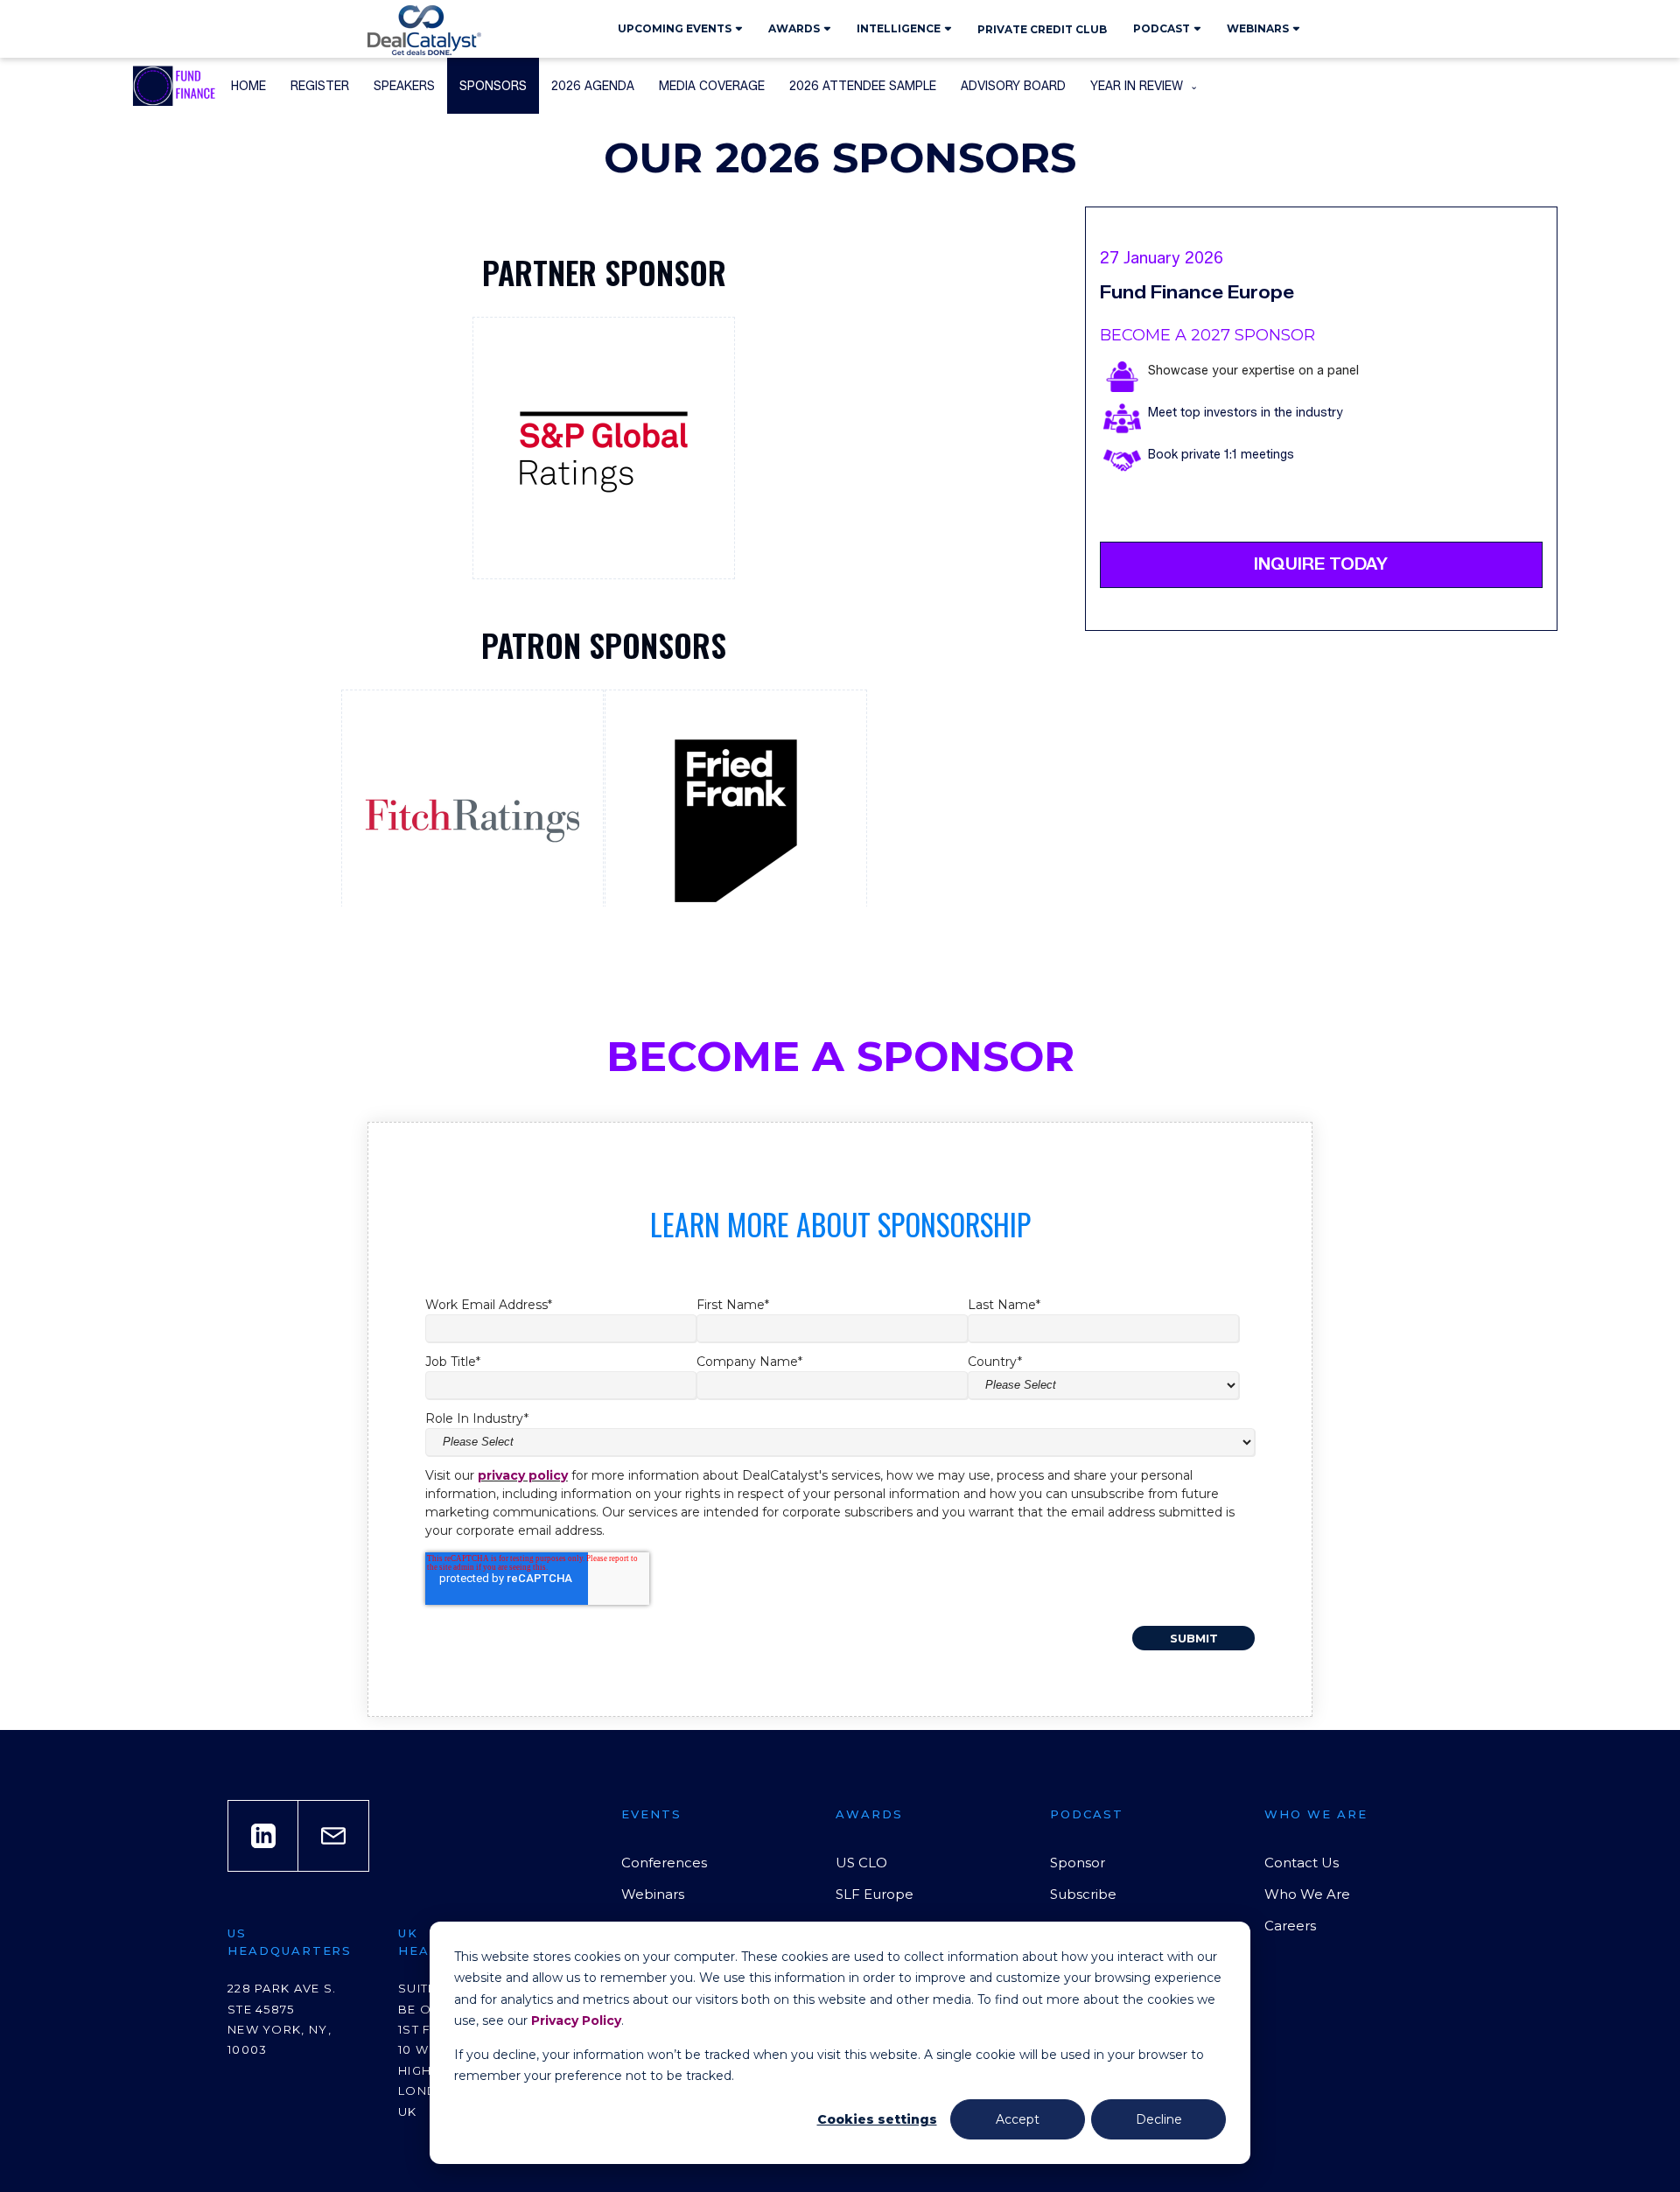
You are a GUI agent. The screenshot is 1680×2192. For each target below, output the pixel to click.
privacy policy (523, 1475)
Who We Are (1307, 1894)
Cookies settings (877, 2119)
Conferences (664, 1863)
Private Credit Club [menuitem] (1042, 29)
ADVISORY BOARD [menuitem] (1013, 86)
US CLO (861, 1863)
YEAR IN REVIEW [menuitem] (1137, 86)
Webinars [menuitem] (1258, 28)
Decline (1159, 2119)
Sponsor (1078, 1863)
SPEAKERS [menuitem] (404, 86)
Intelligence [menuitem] (899, 28)
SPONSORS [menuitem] (493, 86)
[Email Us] (333, 1836)
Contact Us (1302, 1863)
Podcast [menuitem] (1162, 28)
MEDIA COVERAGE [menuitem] (712, 86)
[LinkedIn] (263, 1836)
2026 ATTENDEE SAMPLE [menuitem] (863, 86)
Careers (1290, 1926)
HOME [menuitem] (248, 86)
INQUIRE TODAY (1321, 564)
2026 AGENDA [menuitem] (593, 86)
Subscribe (1083, 1894)
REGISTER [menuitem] (320, 86)
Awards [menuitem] (794, 28)
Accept (1018, 2119)
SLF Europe (875, 1894)
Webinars (653, 1894)
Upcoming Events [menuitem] (675, 28)
